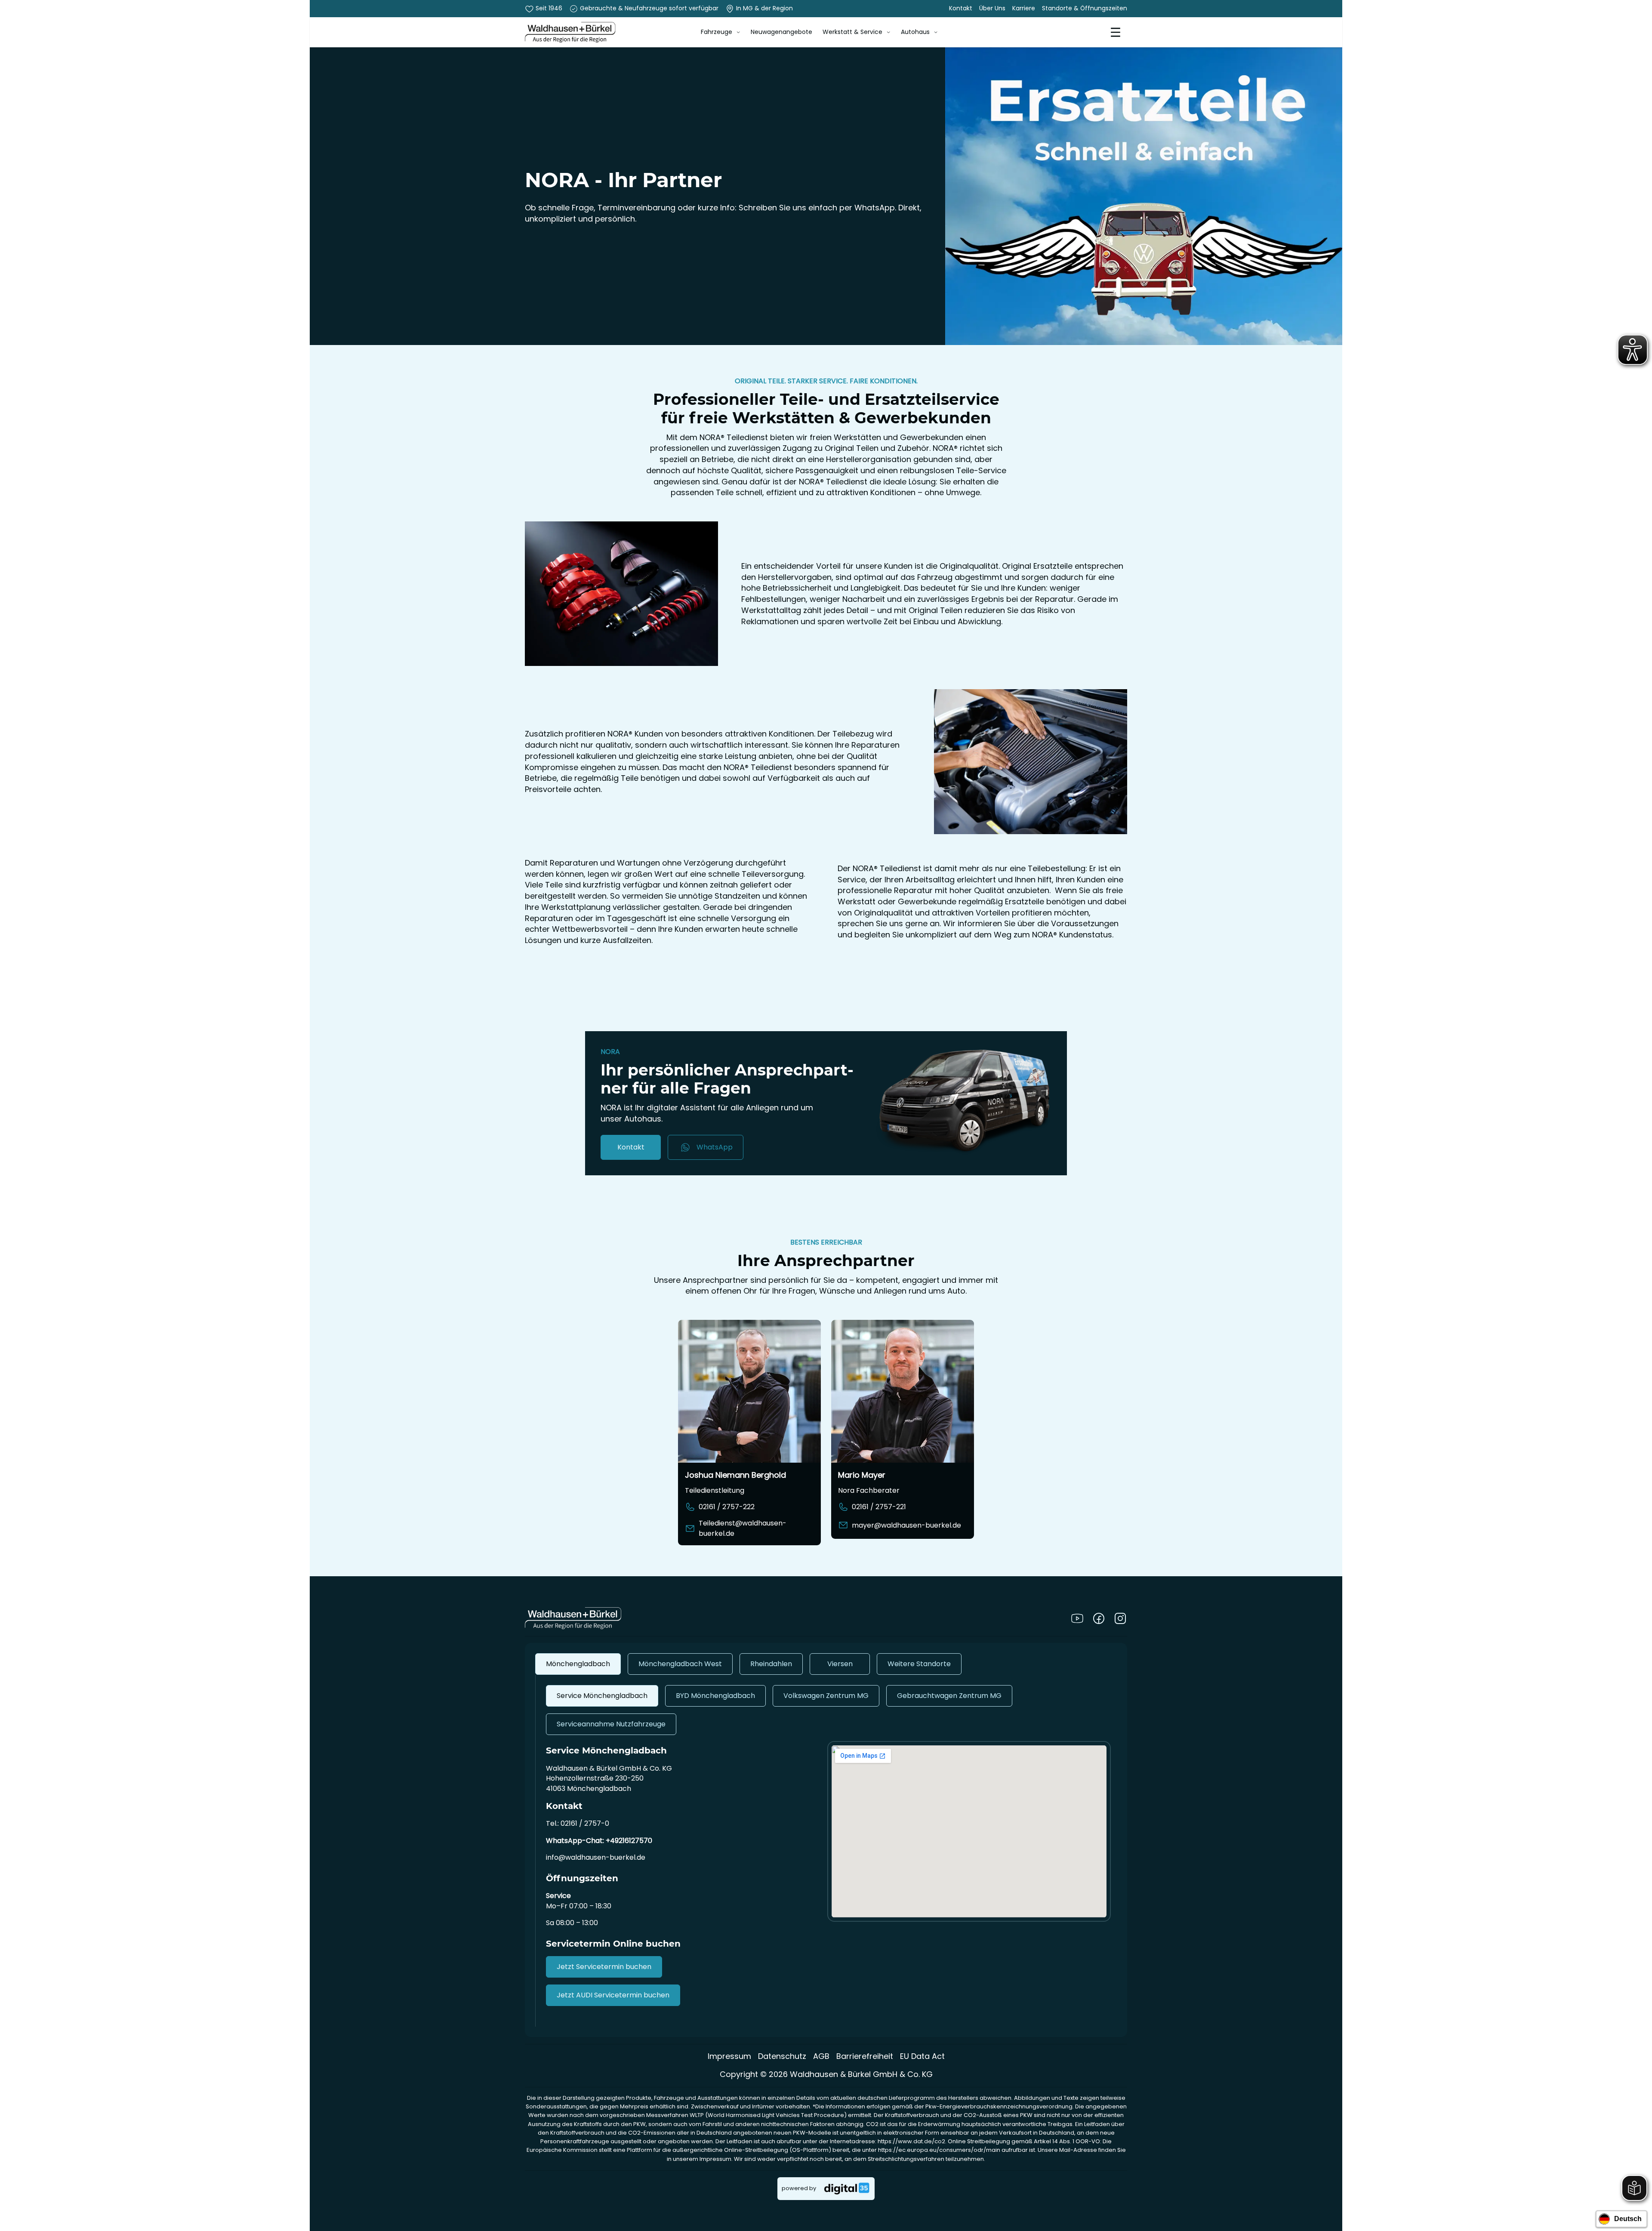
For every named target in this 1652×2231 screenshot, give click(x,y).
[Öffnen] (1116, 32)
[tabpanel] (826, 1851)
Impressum (729, 2056)
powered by (799, 2188)
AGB (821, 2056)
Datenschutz (782, 2056)
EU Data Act (922, 2056)
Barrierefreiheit (865, 2056)
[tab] (578, 1664)
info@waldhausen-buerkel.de (596, 1857)
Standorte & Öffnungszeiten (1085, 8)
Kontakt (961, 8)
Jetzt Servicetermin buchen (604, 1967)
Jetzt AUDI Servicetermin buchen (613, 1995)
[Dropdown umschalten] (738, 32)
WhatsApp (715, 1147)
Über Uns (992, 8)
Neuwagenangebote (781, 32)
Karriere (1024, 8)
